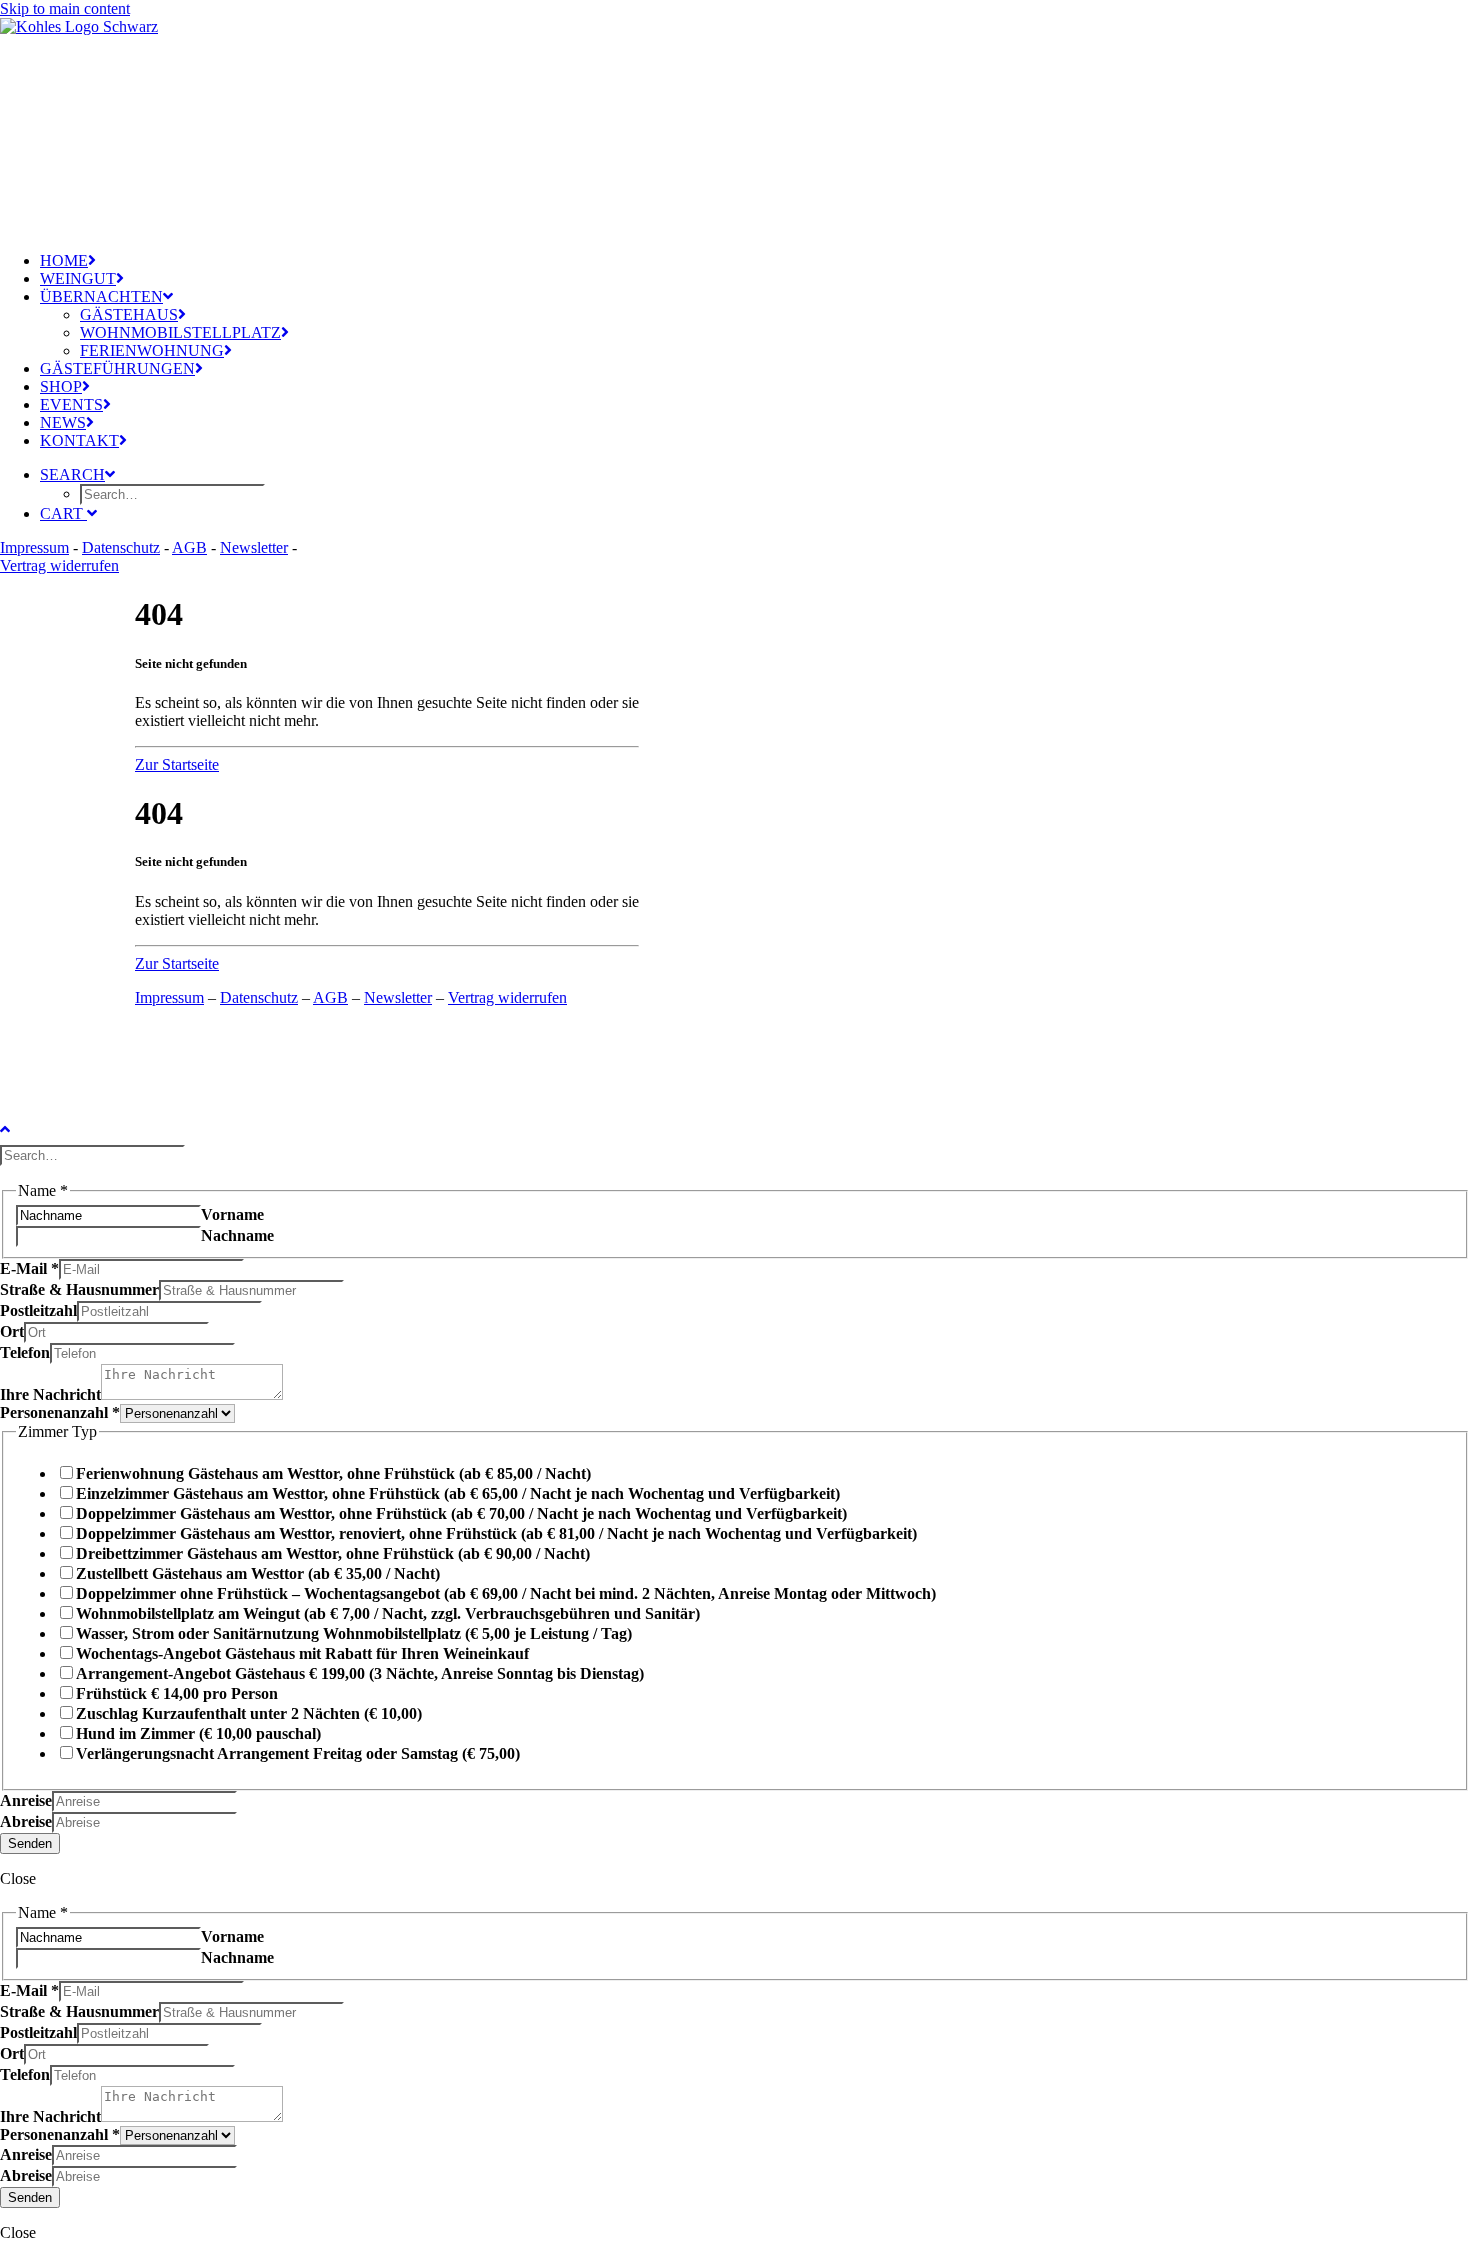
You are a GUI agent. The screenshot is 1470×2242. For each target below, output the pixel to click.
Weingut (78, 278)
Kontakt (79, 440)
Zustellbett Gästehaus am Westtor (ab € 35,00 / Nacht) (258, 1573)
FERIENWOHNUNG (152, 350)
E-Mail (29, 1268)
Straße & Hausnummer (79, 1289)
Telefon (25, 1352)
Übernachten (101, 296)
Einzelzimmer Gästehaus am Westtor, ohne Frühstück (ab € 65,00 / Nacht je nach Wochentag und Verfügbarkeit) (458, 1493)
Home (64, 260)
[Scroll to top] (20, 1126)
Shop (61, 386)
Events (71, 404)
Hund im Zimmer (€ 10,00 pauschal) (198, 1733)
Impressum (34, 547)
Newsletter (254, 547)
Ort (12, 1331)
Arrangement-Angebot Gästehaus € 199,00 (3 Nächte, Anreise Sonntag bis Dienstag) (360, 1673)
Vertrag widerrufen (59, 565)
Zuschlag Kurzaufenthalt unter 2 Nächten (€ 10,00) (249, 1713)
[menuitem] (170, 261)
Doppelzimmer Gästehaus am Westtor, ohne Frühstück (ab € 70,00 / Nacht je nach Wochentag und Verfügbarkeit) (461, 1513)
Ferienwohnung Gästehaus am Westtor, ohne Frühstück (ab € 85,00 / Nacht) (333, 1473)
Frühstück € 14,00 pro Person (177, 1693)
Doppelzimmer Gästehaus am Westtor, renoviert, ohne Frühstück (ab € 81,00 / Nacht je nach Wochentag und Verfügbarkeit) (496, 1533)
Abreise (26, 1821)
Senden (30, 1843)
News (63, 422)
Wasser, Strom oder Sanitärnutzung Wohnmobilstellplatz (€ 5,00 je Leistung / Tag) (354, 1633)
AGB (189, 547)
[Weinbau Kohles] (150, 118)
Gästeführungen (117, 368)
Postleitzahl (38, 1310)
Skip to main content (65, 8)
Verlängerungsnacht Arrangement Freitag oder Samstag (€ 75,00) (298, 1753)
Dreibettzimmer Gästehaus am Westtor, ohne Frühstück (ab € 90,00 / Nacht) (333, 1553)
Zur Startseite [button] (177, 764)
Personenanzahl (60, 1412)
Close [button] (18, 1878)
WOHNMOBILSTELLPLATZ (180, 332)
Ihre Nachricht (50, 1394)
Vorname (232, 1214)
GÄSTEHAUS (129, 314)
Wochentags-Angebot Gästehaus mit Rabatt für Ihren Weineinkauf (302, 1653)
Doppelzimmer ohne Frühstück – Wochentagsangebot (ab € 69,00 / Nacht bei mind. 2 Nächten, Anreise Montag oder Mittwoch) (506, 1593)
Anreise (26, 1800)
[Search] (94, 1154)
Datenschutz (121, 547)
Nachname (237, 1235)
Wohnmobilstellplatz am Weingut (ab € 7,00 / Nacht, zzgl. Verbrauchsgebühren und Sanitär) (388, 1613)
